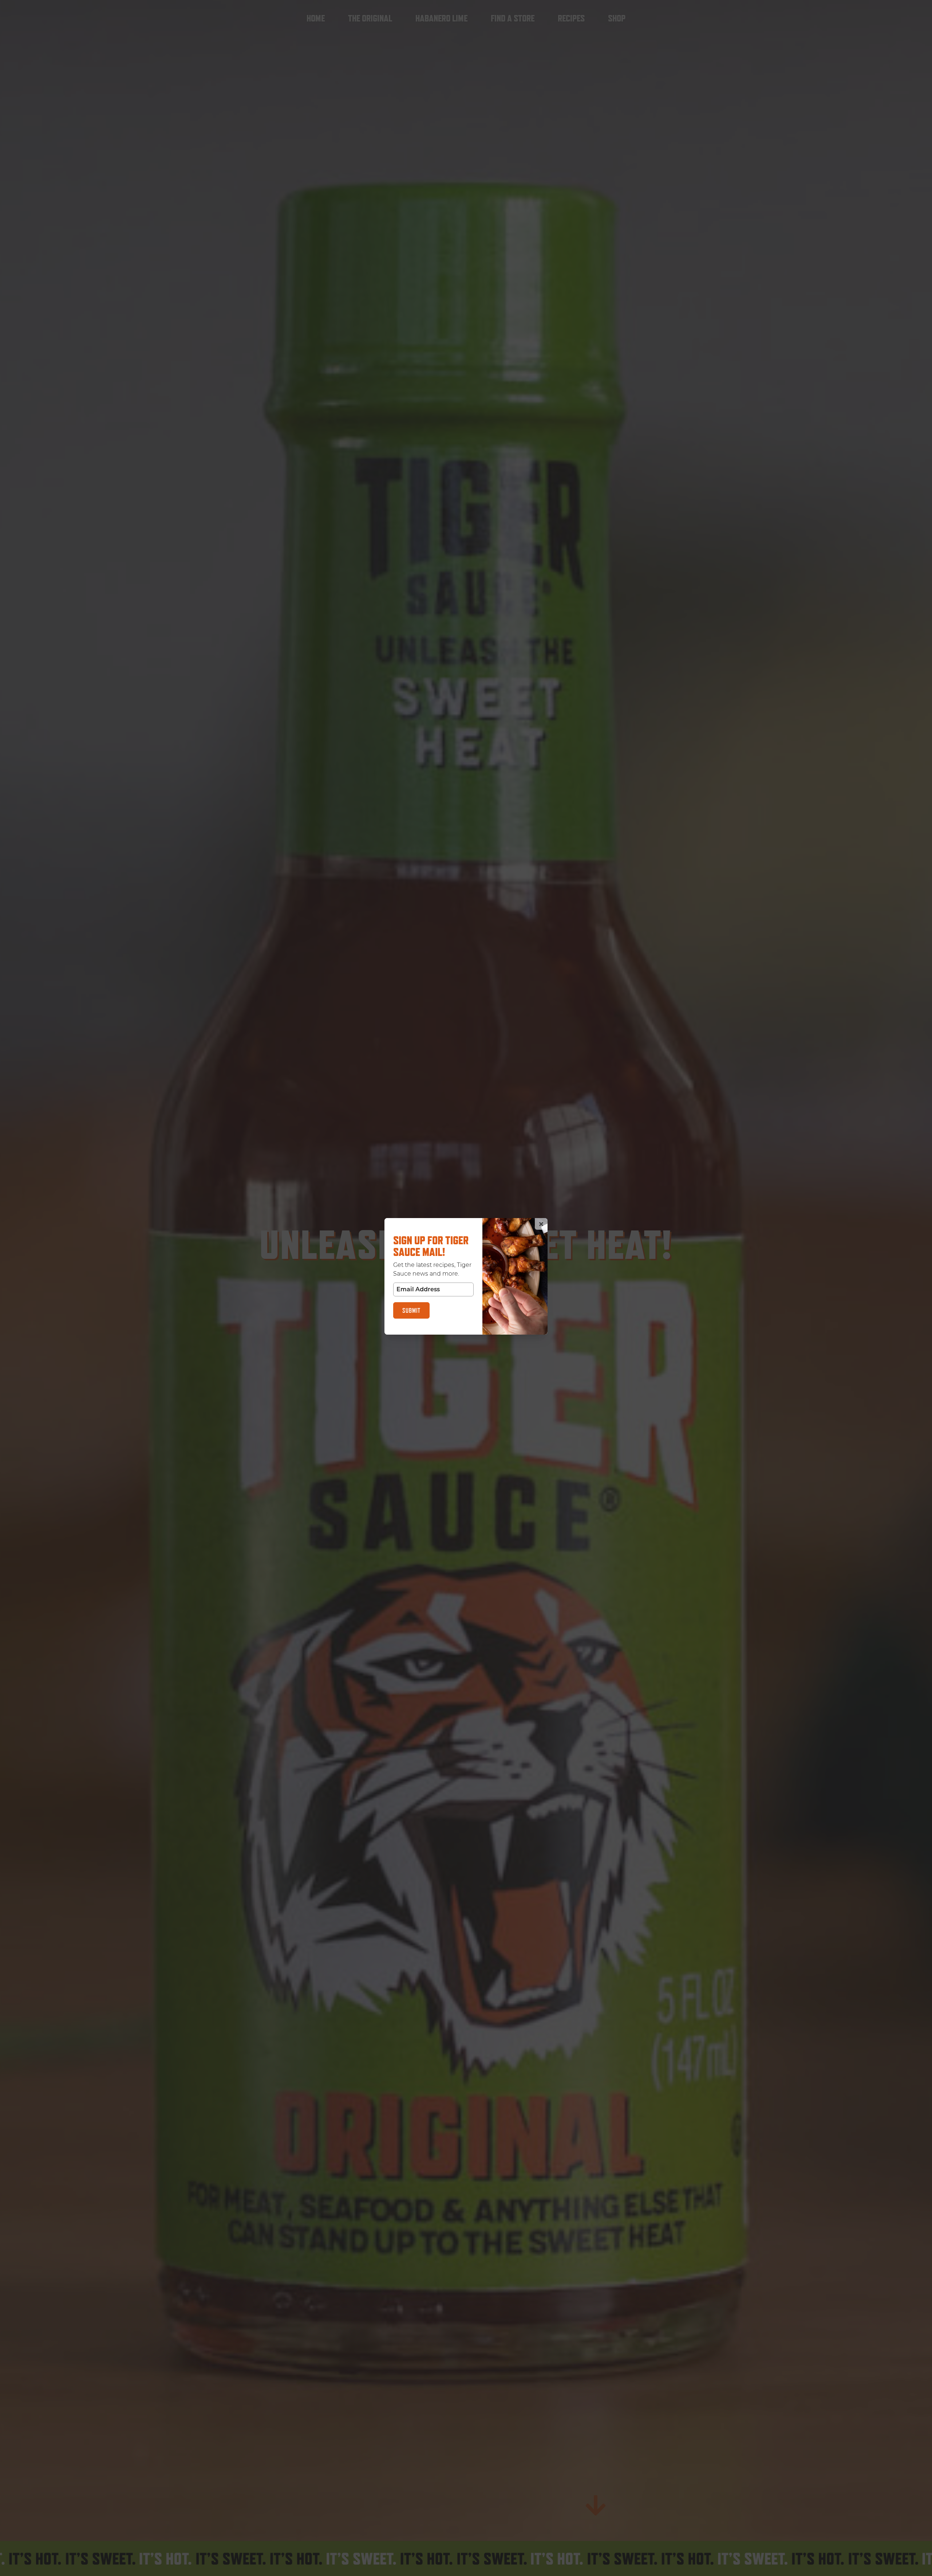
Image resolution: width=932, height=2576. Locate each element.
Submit (411, 1310)
